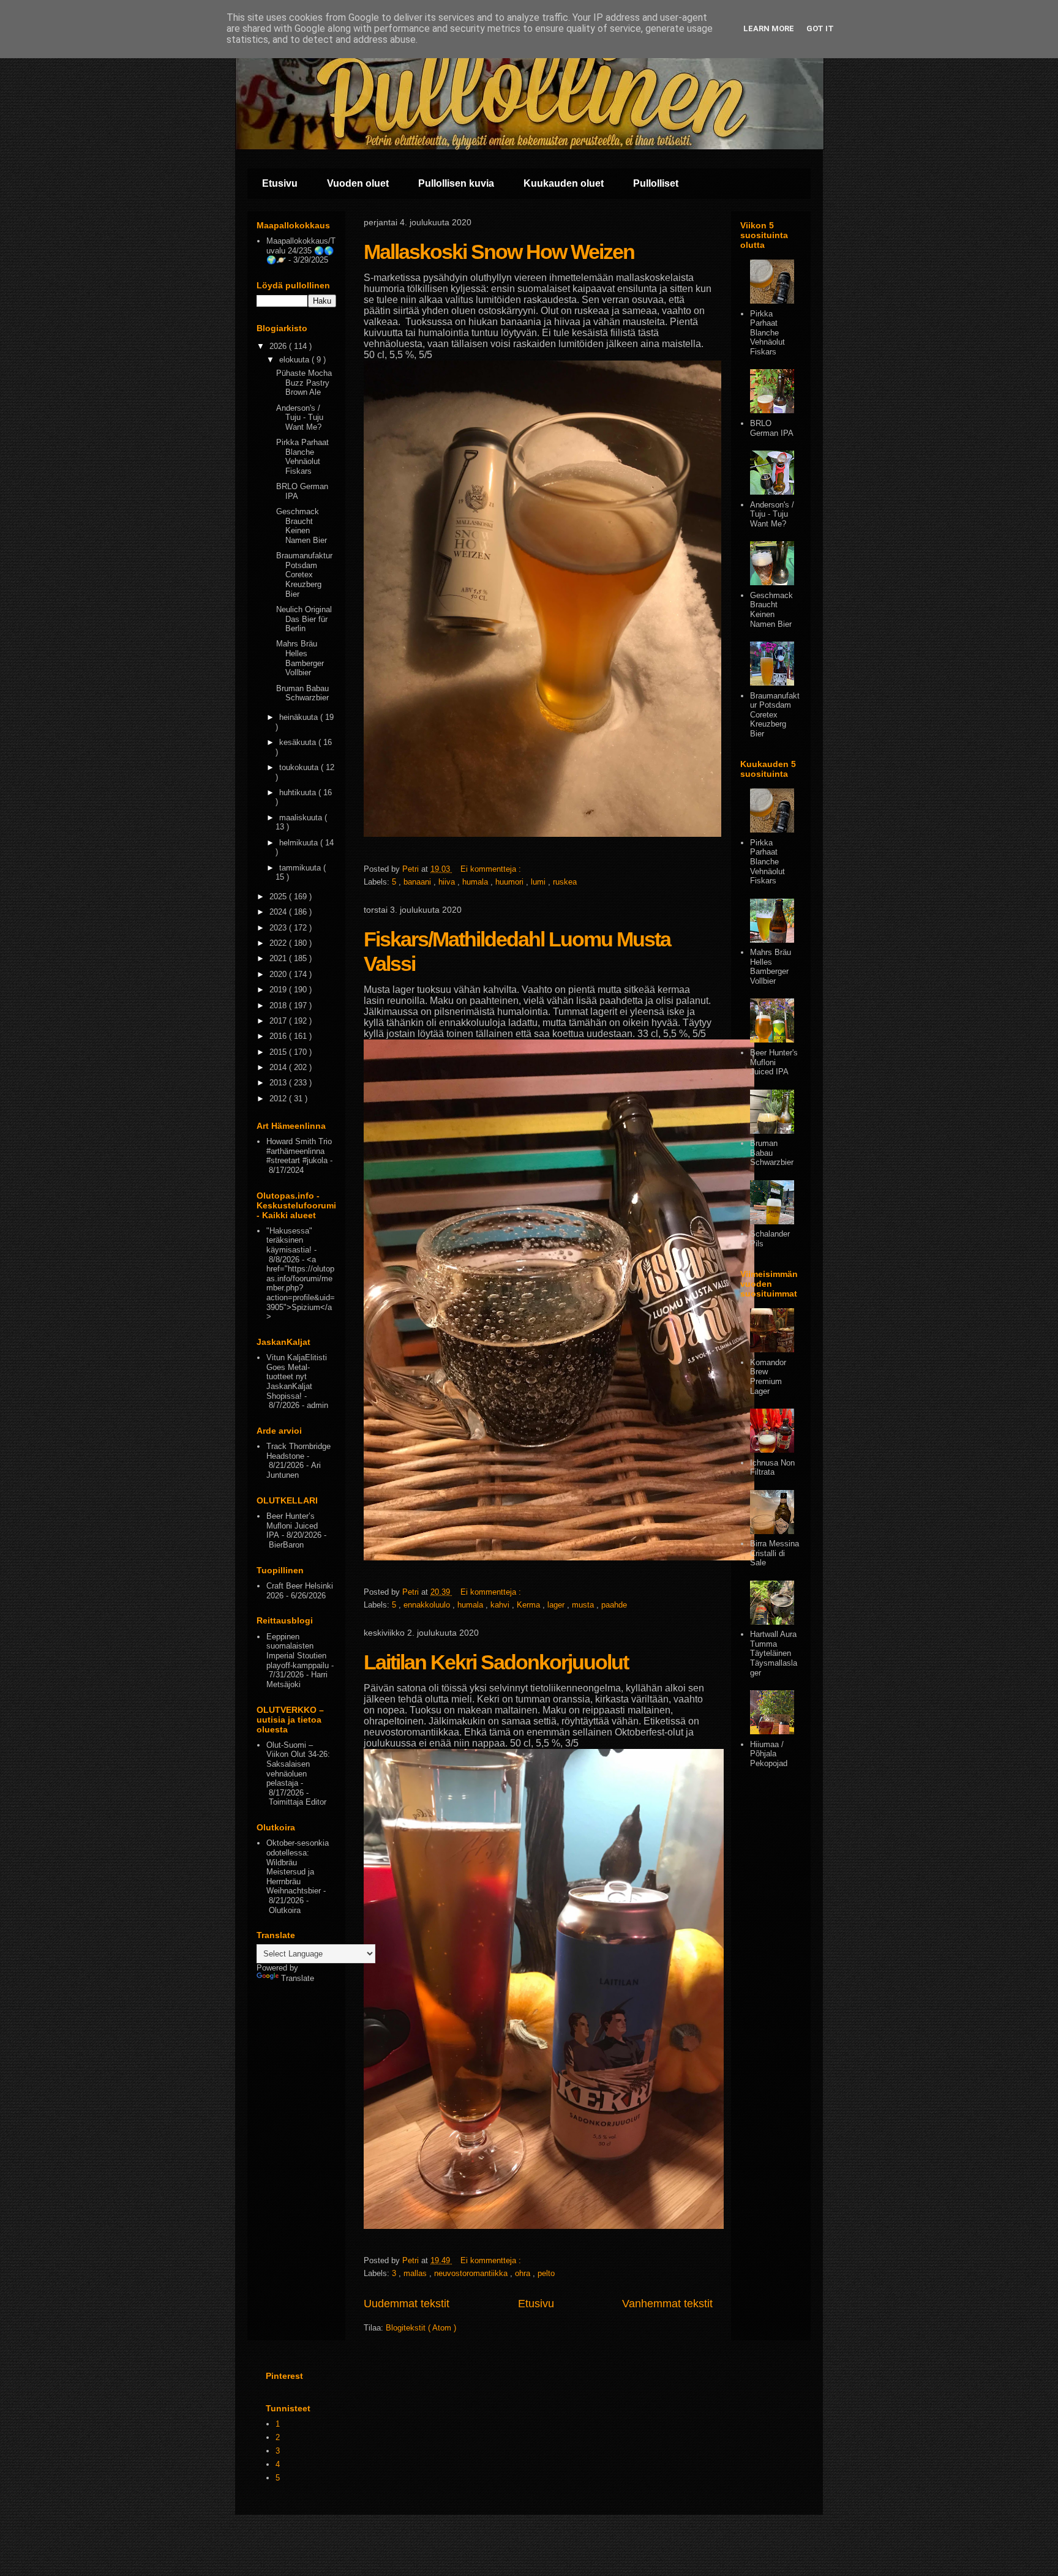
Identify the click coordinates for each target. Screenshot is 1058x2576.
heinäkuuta (300, 717)
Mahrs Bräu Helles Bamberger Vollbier (300, 658)
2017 (279, 1021)
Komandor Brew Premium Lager (768, 1377)
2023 (279, 928)
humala (476, 882)
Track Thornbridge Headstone (298, 1451)
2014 (279, 1067)
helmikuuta (300, 843)
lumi (539, 882)
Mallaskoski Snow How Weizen (499, 252)
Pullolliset (656, 183)
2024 (279, 912)
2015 (279, 1052)
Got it (820, 28)
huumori (511, 882)
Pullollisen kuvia (456, 183)
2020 (279, 974)
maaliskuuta (302, 818)
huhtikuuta (299, 792)
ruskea (565, 882)
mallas (416, 2273)
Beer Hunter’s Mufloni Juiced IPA (292, 1526)
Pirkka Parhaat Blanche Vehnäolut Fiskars (302, 457)
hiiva (448, 882)
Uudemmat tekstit (407, 2304)
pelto (546, 2273)
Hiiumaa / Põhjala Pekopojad (769, 1754)
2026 (279, 346)
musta (584, 1605)
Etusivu (280, 183)
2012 (279, 1099)
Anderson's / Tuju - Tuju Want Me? (300, 417)
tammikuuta (301, 868)
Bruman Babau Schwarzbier (302, 693)
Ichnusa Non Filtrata (772, 1468)
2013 (279, 1083)
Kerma (530, 1605)
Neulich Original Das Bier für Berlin (304, 619)
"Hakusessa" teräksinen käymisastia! (289, 1240)
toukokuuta (300, 767)
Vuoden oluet (358, 183)
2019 (279, 990)
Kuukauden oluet (564, 183)
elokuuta (295, 360)
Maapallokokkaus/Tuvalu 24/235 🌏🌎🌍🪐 (301, 250)
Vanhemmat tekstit (667, 2304)
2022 (279, 943)
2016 (279, 1036)
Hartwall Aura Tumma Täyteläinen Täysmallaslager (774, 1653)
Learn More (769, 28)
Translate (298, 1978)
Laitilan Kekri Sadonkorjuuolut (496, 1662)
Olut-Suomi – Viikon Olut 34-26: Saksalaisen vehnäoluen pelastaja (298, 1764)
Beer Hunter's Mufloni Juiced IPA (774, 1062)
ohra (524, 2273)
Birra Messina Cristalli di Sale (775, 1553)
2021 (279, 958)
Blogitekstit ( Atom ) (421, 2328)
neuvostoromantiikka (472, 2273)
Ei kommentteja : (492, 869)
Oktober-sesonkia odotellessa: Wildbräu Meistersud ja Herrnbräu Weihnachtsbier (298, 1867)
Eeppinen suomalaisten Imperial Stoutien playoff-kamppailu (298, 1651)
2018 (279, 1005)
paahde (614, 1605)
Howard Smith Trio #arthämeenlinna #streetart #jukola (299, 1151)
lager (557, 1605)
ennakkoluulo (428, 1605)
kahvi (501, 1605)
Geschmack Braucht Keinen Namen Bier (302, 526)
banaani (418, 882)
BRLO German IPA (772, 428)
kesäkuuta (299, 742)
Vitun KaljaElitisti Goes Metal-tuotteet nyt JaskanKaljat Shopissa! (297, 1376)
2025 (279, 897)
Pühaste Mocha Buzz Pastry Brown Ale (304, 383)
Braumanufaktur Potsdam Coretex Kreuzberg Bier (304, 575)
